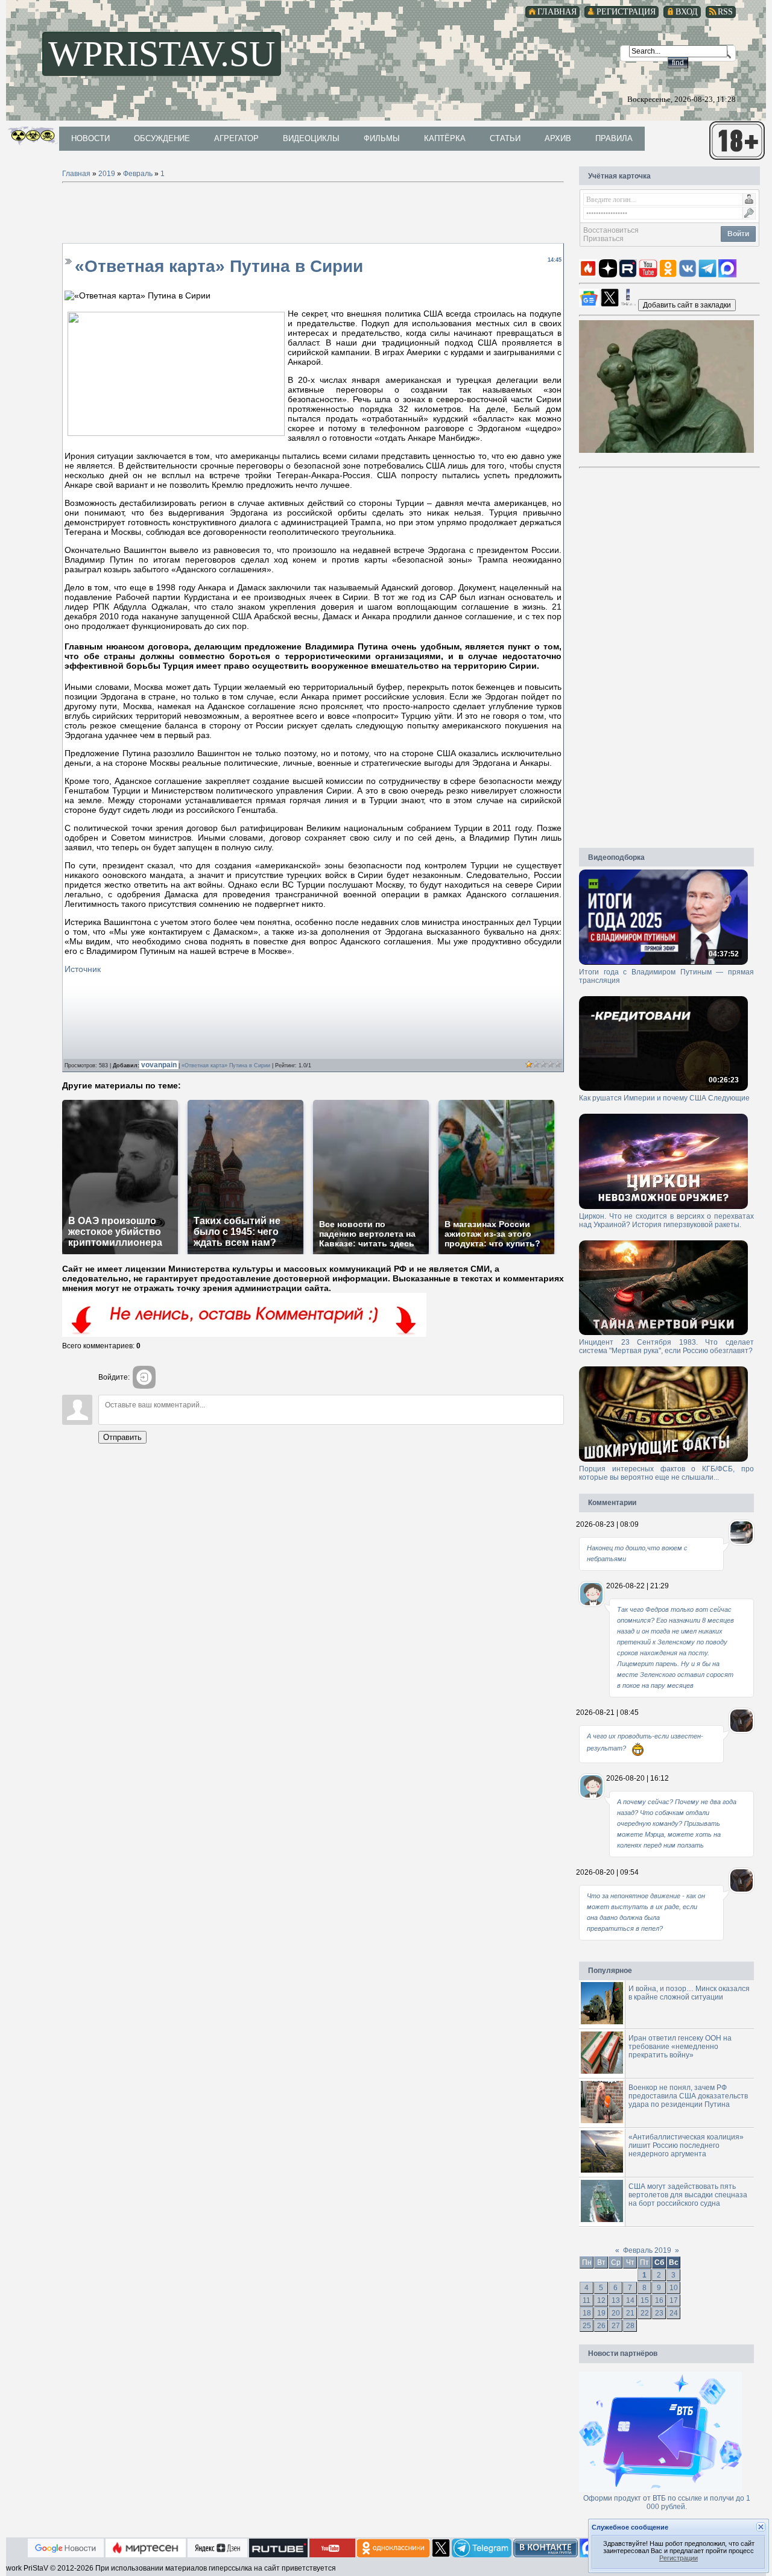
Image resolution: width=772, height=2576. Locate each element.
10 (674, 2288)
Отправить (122, 1437)
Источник (83, 969)
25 (587, 2326)
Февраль (138, 174)
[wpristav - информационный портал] (687, 305)
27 (616, 2326)
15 (645, 2300)
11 (587, 2300)
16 (659, 2300)
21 (630, 2313)
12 (601, 2300)
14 (630, 2300)
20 (616, 2313)
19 (601, 2313)
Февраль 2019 (647, 2250)
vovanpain (160, 1065)
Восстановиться (611, 230)
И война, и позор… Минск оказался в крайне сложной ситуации (689, 1993)
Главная (76, 174)
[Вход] (144, 1377)
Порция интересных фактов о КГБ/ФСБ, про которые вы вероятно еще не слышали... (666, 1473)
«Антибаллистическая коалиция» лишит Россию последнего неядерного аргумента (686, 2145)
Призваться (603, 239)
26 (601, 2326)
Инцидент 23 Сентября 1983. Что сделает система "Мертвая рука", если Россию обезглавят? (666, 1346)
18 (587, 2313)
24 (674, 2313)
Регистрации (679, 2558)
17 (674, 2300)
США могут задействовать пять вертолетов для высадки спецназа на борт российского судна (688, 2195)
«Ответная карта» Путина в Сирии (226, 1065)
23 (659, 2313)
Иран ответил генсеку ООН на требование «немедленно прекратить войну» (680, 2047)
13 (616, 2300)
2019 (107, 174)
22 (645, 2313)
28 (630, 2326)
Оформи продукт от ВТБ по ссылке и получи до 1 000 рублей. (667, 2502)
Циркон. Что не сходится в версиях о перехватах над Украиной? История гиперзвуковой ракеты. (666, 1220)
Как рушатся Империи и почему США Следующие (664, 1098)
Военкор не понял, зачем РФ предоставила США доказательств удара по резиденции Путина (688, 2096)
